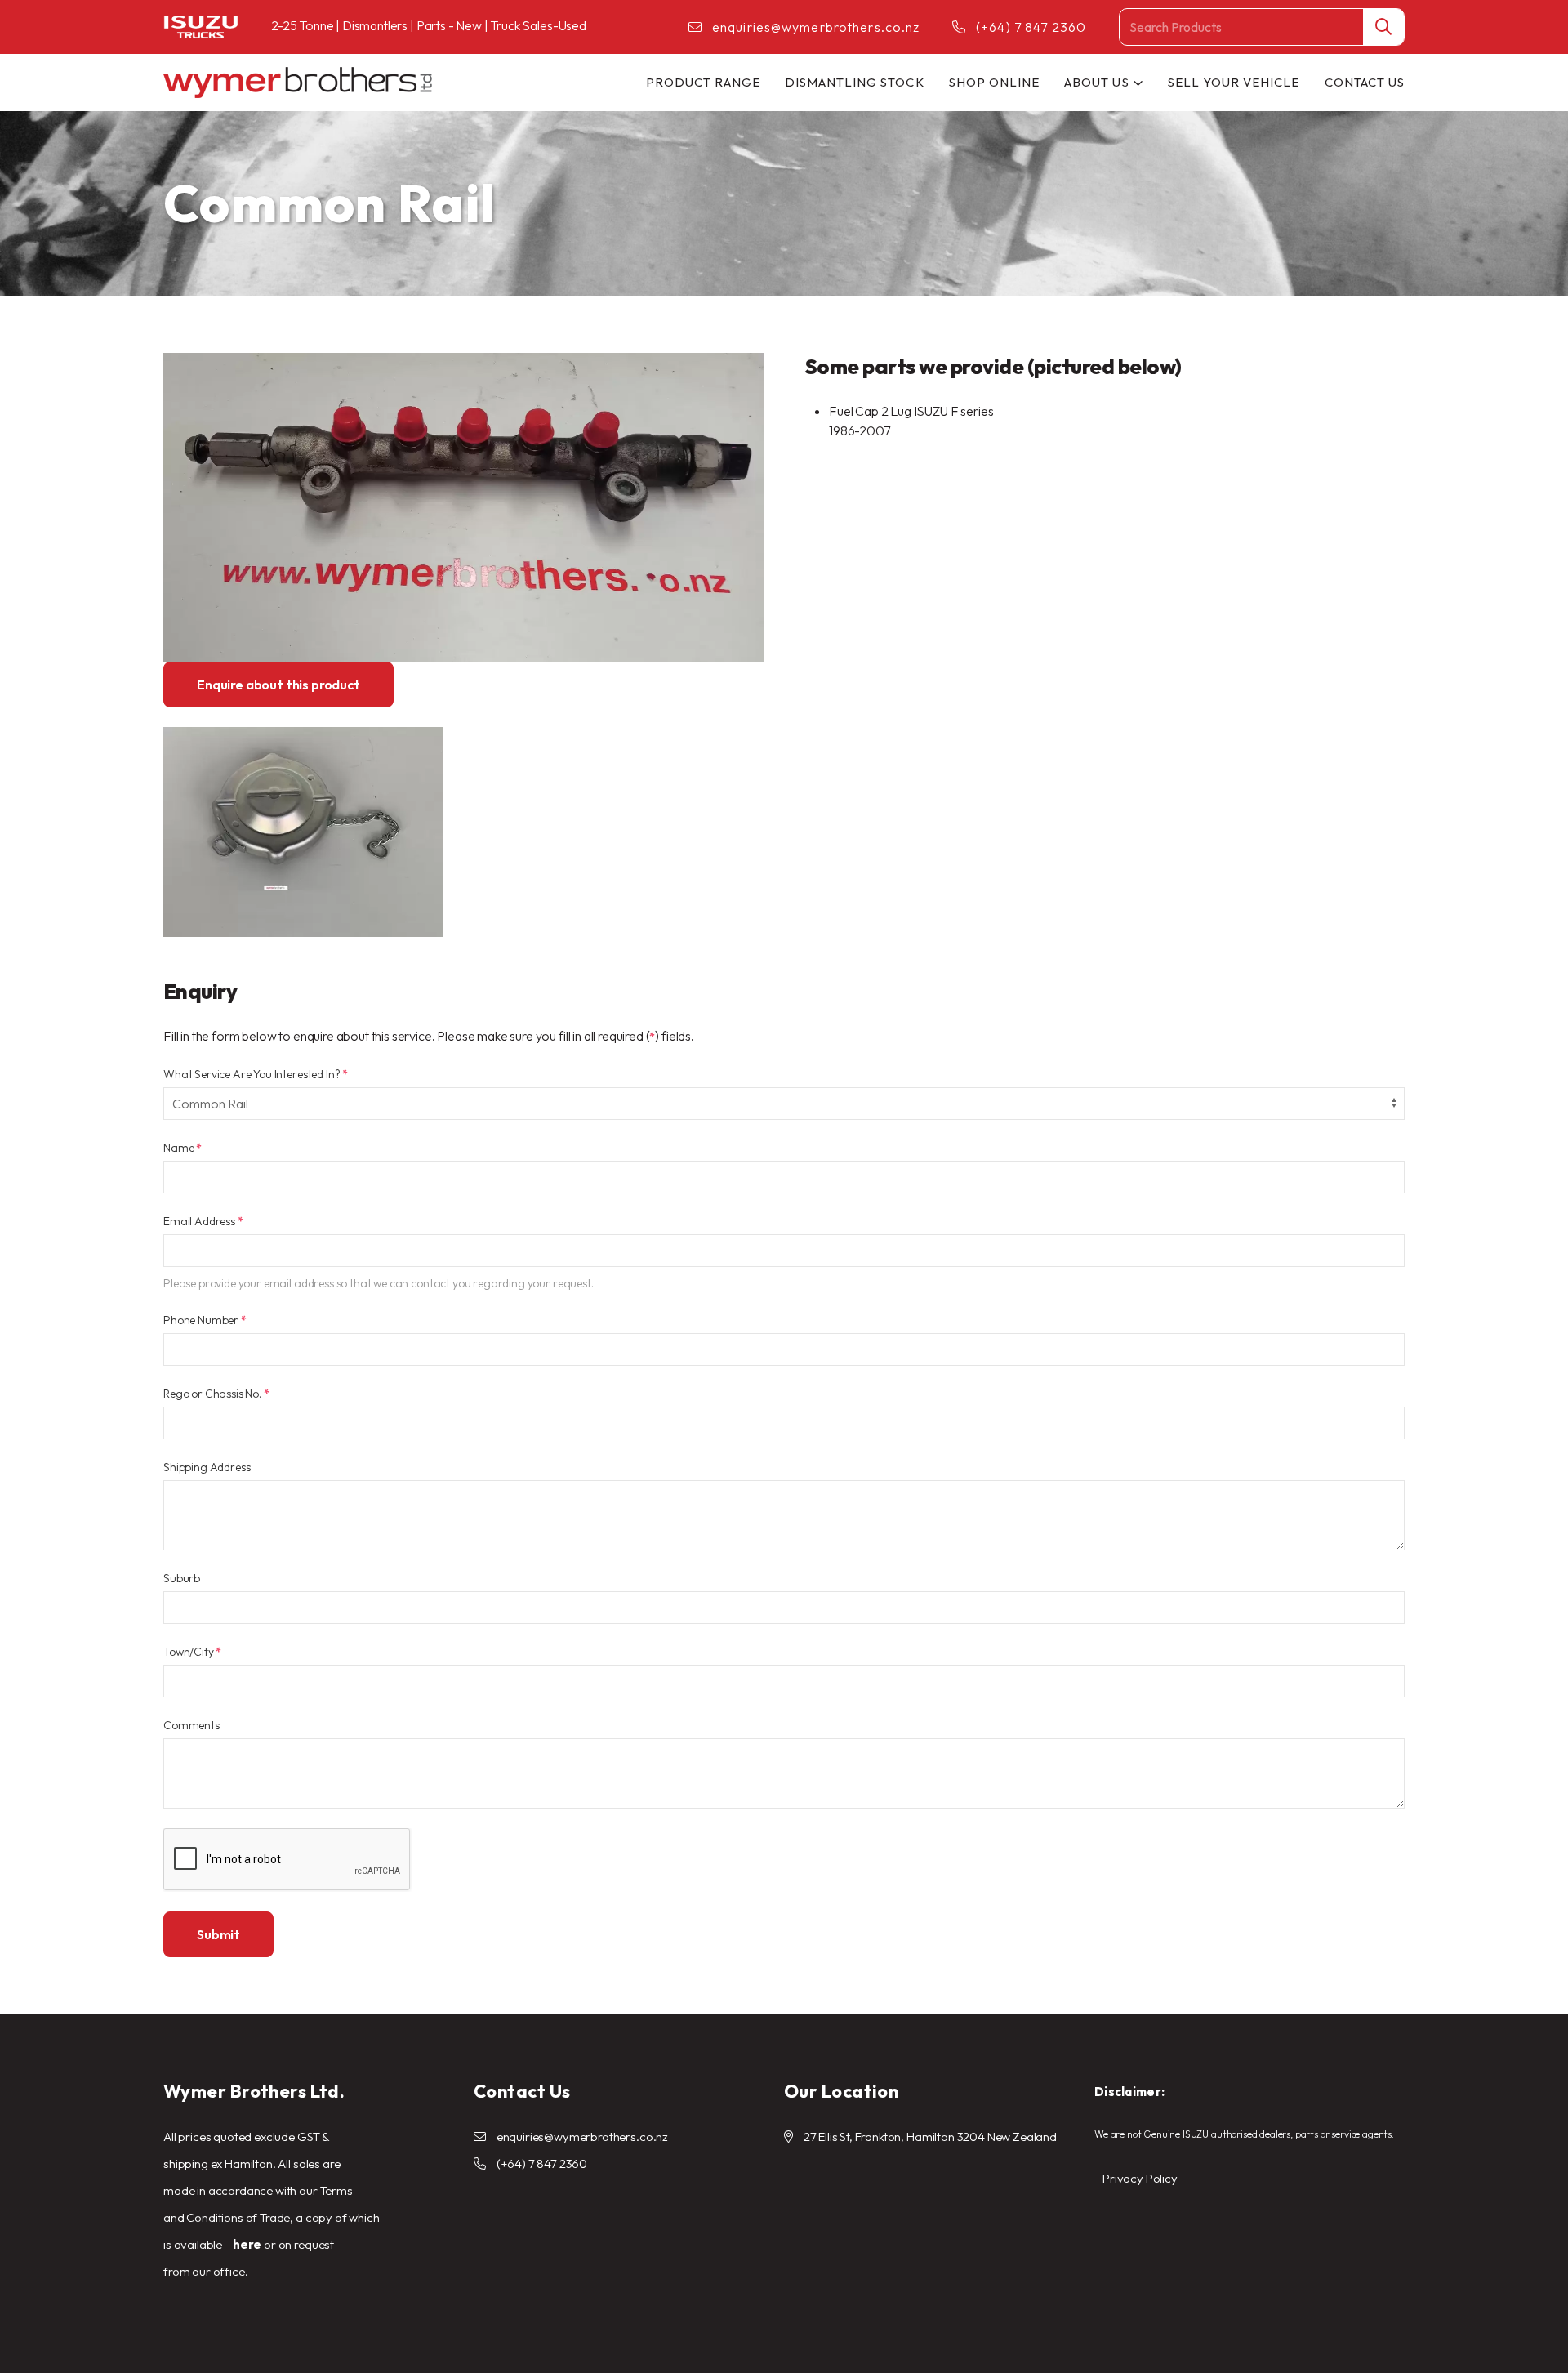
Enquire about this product (278, 685)
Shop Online (995, 82)
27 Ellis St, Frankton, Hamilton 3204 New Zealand (930, 2137)
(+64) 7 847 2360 (1031, 27)
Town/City (192, 1652)
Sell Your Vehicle (1234, 82)
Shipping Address (207, 1467)
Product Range (703, 82)
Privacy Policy (1140, 2178)
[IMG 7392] (303, 832)
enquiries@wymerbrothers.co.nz (816, 27)
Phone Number (205, 1320)
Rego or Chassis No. (216, 1394)
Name (183, 1148)
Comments (192, 1725)
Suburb (182, 1578)
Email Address (203, 1221)
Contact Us (1365, 82)
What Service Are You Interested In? (256, 1074)
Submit (218, 1934)
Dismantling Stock (855, 82)
